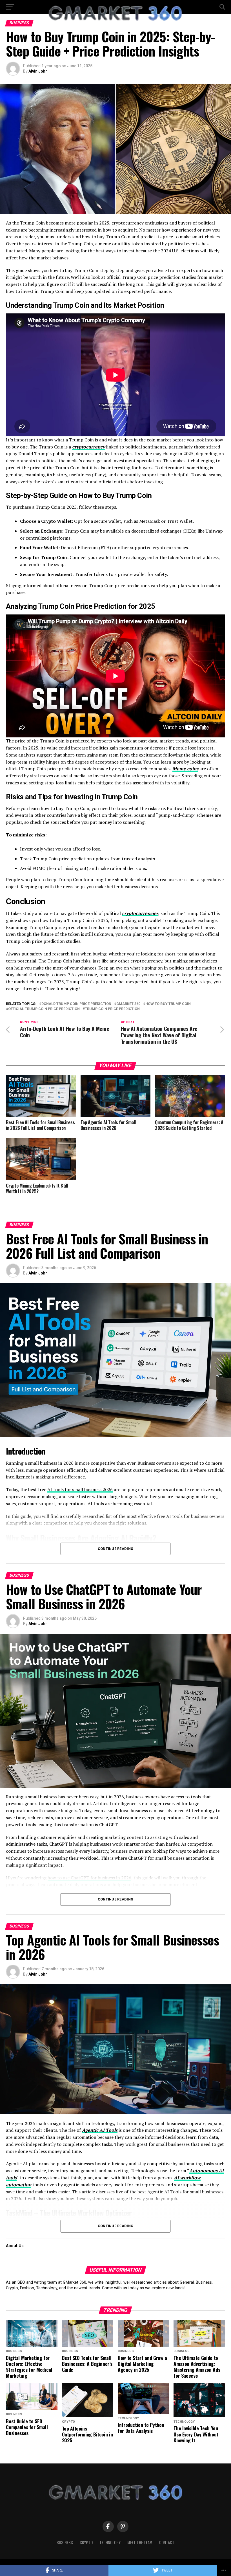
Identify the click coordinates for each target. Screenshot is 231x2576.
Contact (167, 2542)
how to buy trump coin (168, 1004)
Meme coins (185, 769)
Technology (110, 2542)
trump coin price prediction (112, 1009)
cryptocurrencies (140, 913)
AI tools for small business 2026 (80, 1489)
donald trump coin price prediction (76, 1004)
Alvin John (38, 71)
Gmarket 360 (128, 1004)
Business (65, 2542)
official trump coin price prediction (44, 1009)
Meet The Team (140, 2542)
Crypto (86, 2542)
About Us (15, 2246)
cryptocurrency (88, 447)
